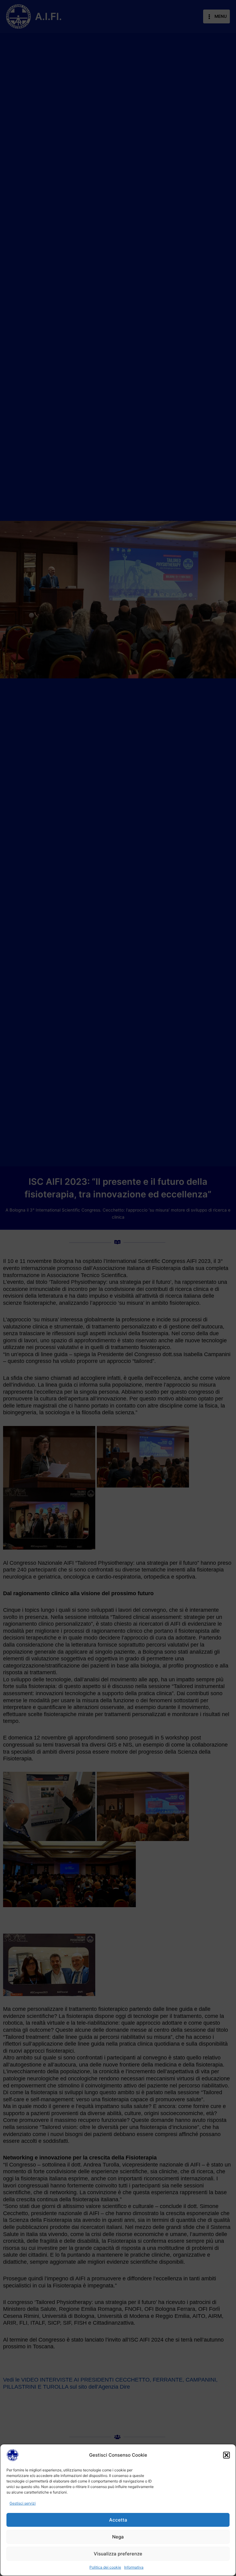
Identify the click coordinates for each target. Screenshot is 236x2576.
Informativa (134, 2567)
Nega (118, 2537)
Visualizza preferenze (118, 2554)
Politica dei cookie (105, 2567)
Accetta (118, 2520)
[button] (226, 2455)
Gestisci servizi (23, 2503)
